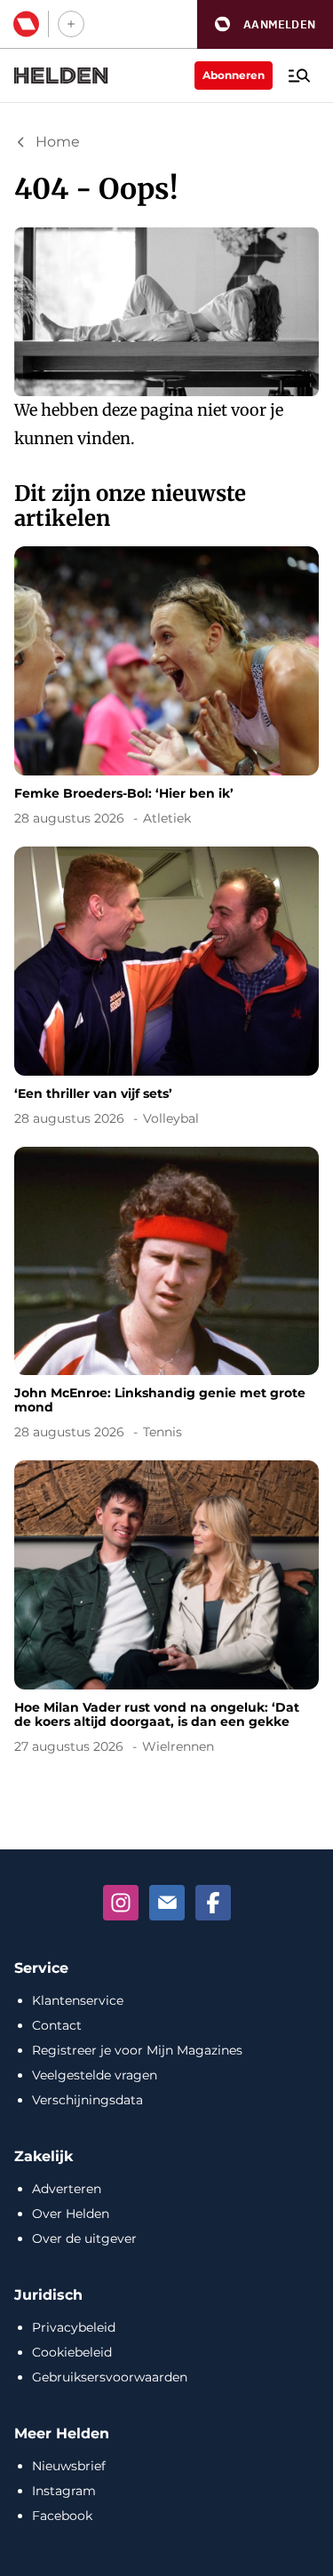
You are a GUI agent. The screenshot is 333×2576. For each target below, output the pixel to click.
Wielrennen (178, 1746)
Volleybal (171, 1118)
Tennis (163, 1432)
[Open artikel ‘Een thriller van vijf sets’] (166, 990)
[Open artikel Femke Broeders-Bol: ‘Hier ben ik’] (166, 689)
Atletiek (167, 818)
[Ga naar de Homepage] (61, 76)
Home (58, 142)
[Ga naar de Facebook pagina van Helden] (213, 1903)
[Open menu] (299, 76)
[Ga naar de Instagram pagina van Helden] (121, 1903)
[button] (265, 24)
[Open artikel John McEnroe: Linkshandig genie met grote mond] (166, 1297)
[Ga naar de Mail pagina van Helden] (167, 1903)
